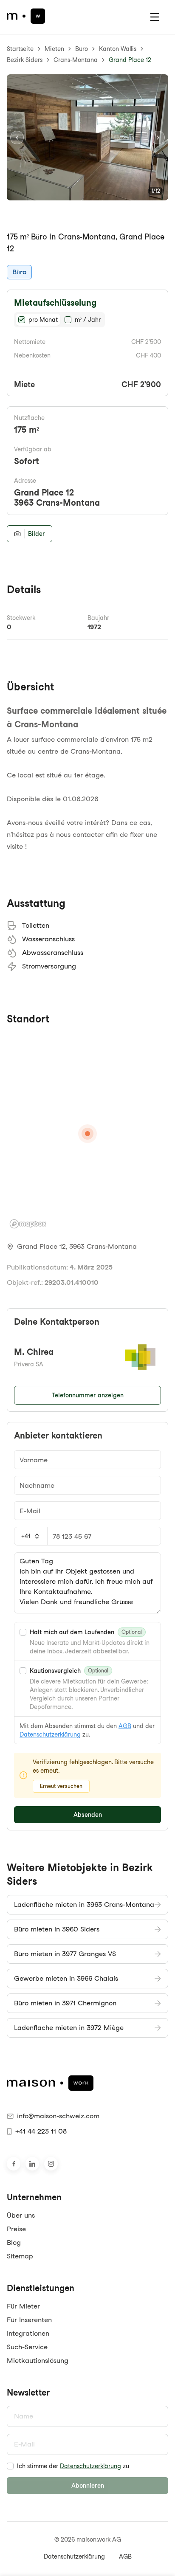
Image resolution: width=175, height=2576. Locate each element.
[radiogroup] (59, 320)
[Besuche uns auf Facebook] (14, 2164)
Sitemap (20, 2256)
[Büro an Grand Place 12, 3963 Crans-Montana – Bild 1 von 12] (87, 137)
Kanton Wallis (118, 49)
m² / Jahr (88, 320)
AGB (125, 1726)
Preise (16, 2229)
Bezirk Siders (25, 60)
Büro (82, 49)
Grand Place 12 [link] (130, 60)
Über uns (21, 2215)
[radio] (22, 320)
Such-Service (27, 2347)
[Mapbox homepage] (28, 1224)
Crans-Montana (76, 60)
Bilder (37, 534)
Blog (14, 2242)
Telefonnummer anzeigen (88, 1395)
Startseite (20, 49)
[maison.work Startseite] (26, 16)
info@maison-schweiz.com (58, 2116)
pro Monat (43, 320)
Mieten (54, 49)
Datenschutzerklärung (50, 1734)
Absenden (88, 1815)
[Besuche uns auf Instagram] (51, 2164)
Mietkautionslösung (38, 2361)
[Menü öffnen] (155, 17)
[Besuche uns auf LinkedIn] (32, 2164)
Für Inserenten (29, 2320)
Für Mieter (23, 2306)
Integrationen (28, 2333)
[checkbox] (23, 1632)
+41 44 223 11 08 (41, 2131)
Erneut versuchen (61, 1786)
